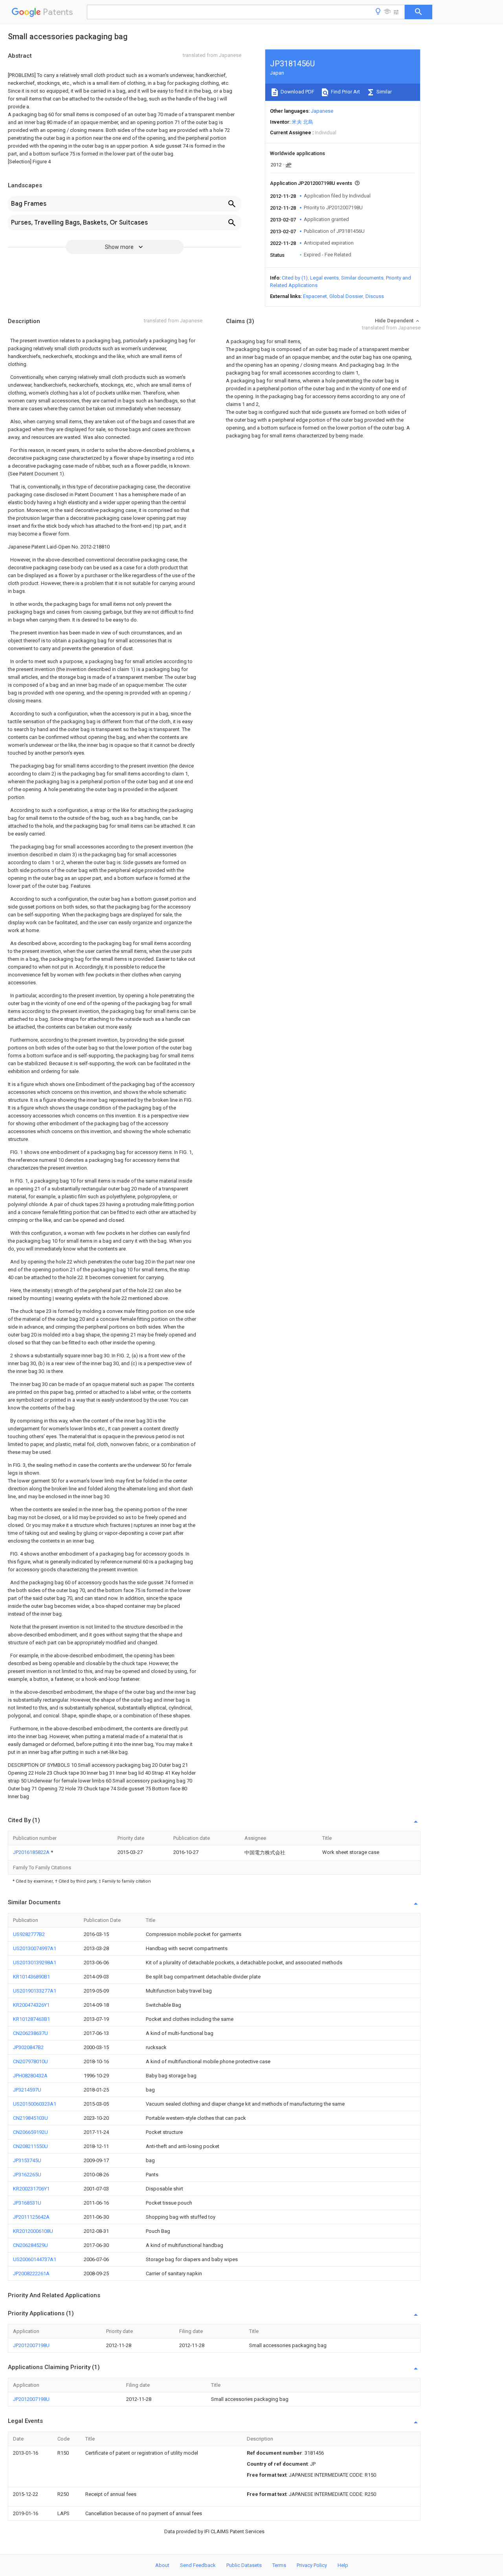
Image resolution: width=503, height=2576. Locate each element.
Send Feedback (198, 2565)
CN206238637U (30, 2033)
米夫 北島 (302, 122)
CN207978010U (30, 2061)
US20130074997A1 (35, 1948)
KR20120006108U (33, 2231)
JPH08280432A (30, 2076)
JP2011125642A (31, 2217)
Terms (279, 2565)
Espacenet (315, 296)
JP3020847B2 (28, 2047)
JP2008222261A (31, 2273)
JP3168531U (27, 2203)
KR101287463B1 (31, 2019)
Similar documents (362, 278)
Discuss (375, 296)
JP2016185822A (32, 1852)
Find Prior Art (345, 92)
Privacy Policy (312, 2565)
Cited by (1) (295, 278)
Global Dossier (346, 296)
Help (343, 2565)
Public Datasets (244, 2565)
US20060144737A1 (35, 2259)
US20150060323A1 (35, 2104)
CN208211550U (30, 2146)
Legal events (324, 278)
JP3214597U (27, 2090)
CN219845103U (30, 2118)
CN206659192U (30, 2132)
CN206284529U (30, 2245)
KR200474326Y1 (31, 2005)
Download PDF (297, 92)
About (162, 2565)
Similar (384, 92)
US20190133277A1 (35, 1991)
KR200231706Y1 (31, 2189)
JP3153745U (27, 2160)
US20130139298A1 (35, 1963)
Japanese (322, 111)
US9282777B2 (29, 1934)
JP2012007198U (31, 2345)
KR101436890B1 (31, 1977)
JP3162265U (27, 2175)
